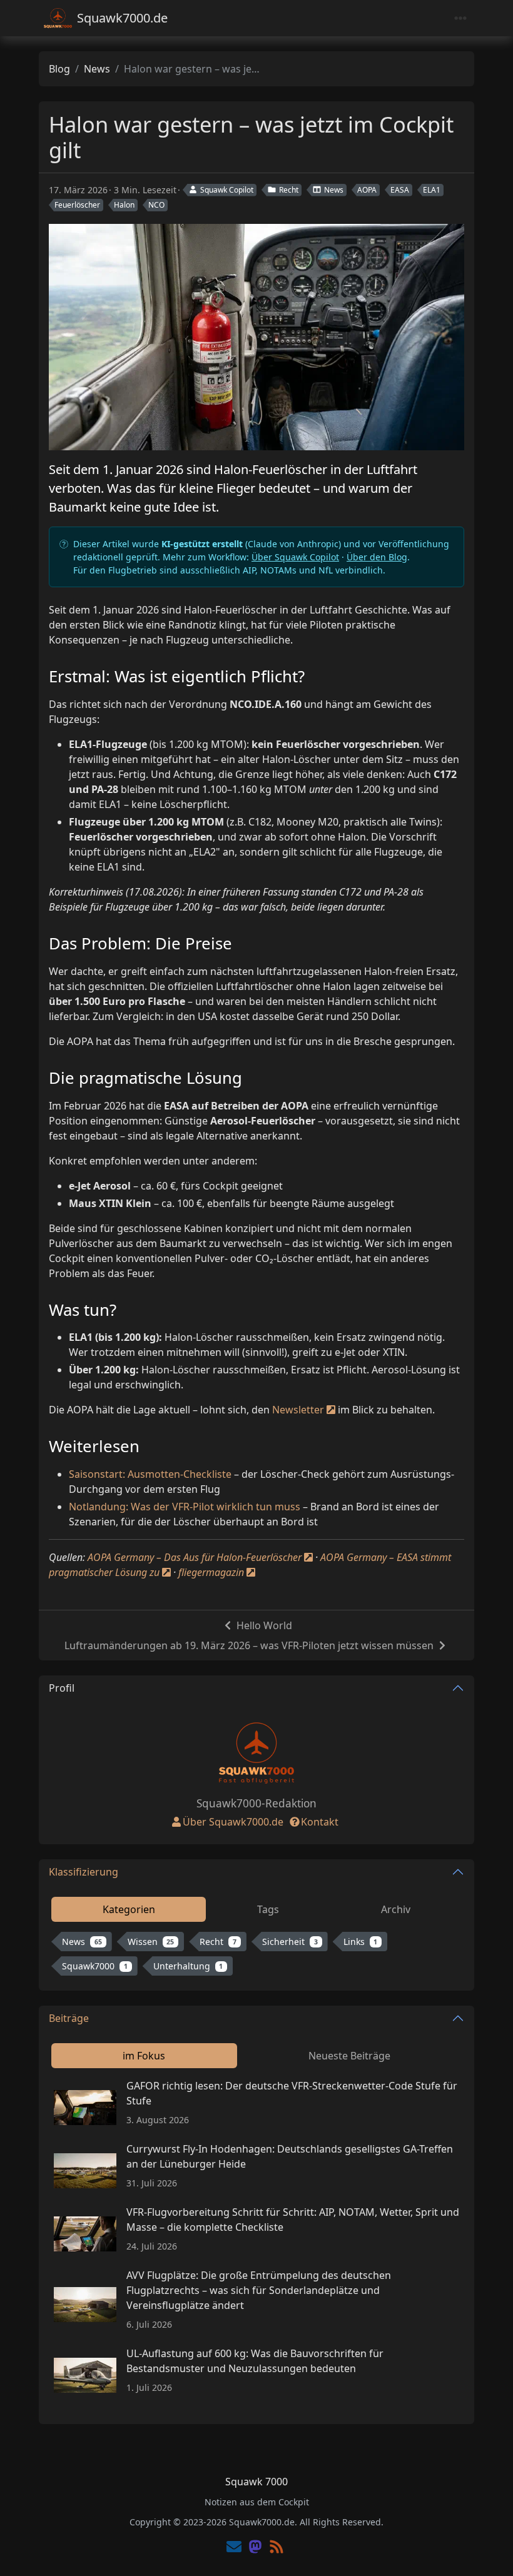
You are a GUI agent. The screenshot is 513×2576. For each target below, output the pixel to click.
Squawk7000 (95, 1966)
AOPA (367, 190)
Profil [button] (62, 1688)
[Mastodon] (255, 2548)
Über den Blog (377, 557)
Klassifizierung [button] (84, 1872)
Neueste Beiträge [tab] (349, 2056)
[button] (489, 2554)
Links (361, 1942)
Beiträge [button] (69, 2018)
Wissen (151, 1942)
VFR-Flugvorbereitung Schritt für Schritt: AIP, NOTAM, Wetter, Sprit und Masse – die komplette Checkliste (293, 2220)
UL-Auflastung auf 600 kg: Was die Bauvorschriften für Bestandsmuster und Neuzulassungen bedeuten (255, 2361)
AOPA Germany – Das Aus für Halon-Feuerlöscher (195, 1557)
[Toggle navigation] (460, 18)
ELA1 (432, 190)
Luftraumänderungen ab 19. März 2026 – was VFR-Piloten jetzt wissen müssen (249, 1645)
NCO (156, 205)
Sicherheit (290, 1942)
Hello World (264, 1625)
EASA (400, 190)
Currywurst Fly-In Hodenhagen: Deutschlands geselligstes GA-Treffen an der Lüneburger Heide (290, 2156)
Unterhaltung (188, 1966)
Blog (59, 69)
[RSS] (277, 2548)
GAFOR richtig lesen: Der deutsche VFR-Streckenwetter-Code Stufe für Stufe (292, 2093)
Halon (124, 205)
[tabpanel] (256, 1956)
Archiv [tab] (396, 1909)
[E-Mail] (234, 2548)
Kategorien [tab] (129, 1909)
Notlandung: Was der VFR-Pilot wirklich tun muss (185, 1507)
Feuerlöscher (77, 205)
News (97, 69)
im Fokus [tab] (144, 2056)
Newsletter (298, 1410)
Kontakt (320, 1822)
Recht (289, 190)
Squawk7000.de (122, 18)
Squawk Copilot (227, 190)
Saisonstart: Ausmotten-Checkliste (150, 1474)
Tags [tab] (268, 1909)
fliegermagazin (211, 1572)
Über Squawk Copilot (295, 557)
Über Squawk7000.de (233, 1822)
